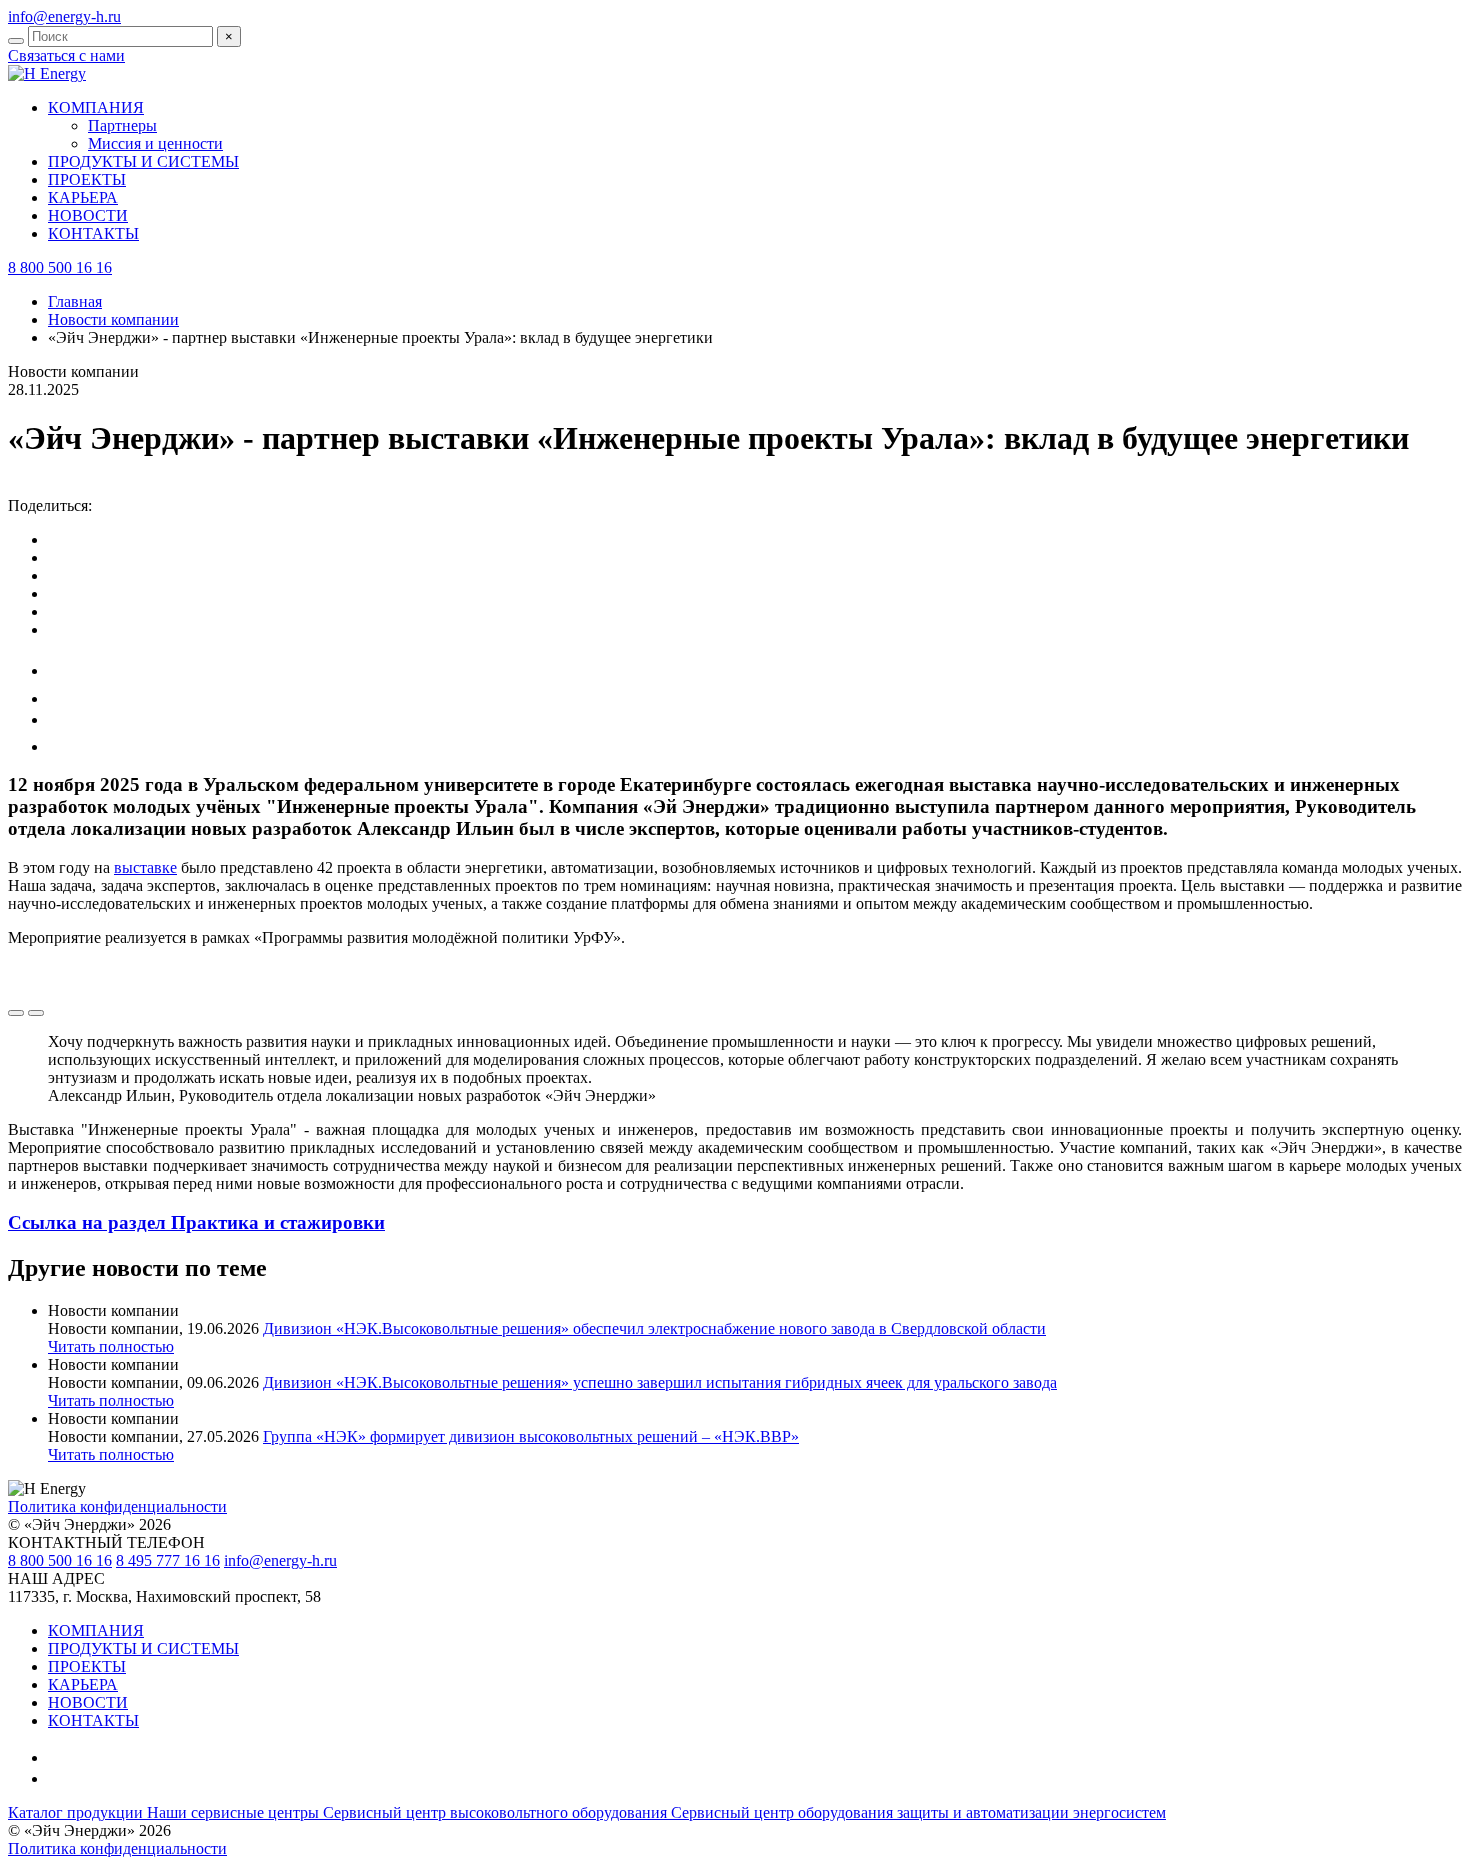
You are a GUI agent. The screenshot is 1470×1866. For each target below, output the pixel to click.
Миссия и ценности (155, 143)
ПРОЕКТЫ (87, 179)
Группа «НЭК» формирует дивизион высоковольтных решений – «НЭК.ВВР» (531, 1436)
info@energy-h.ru (64, 16)
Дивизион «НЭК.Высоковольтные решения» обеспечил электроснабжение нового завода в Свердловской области (654, 1328)
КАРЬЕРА (83, 197)
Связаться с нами (66, 55)
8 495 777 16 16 (168, 1560)
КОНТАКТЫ (93, 233)
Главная (75, 301)
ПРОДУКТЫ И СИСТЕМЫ (143, 161)
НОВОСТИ (88, 215)
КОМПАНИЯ (96, 1630)
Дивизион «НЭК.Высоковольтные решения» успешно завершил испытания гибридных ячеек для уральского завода (660, 1382)
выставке (145, 867)
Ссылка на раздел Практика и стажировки (196, 1222)
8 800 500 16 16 (60, 1560)
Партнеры (122, 125)
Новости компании (113, 319)
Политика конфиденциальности (117, 1506)
